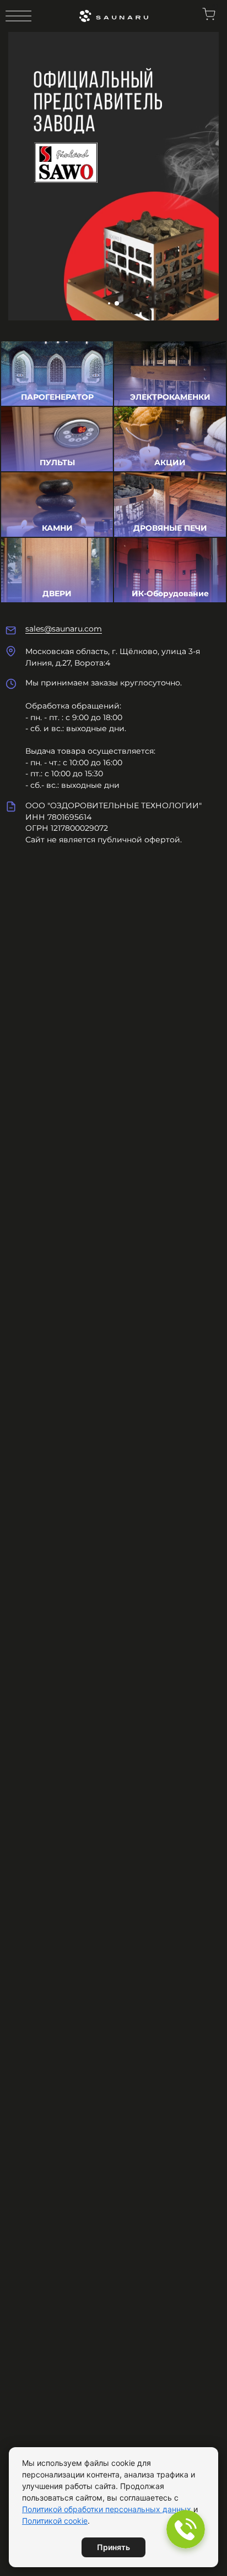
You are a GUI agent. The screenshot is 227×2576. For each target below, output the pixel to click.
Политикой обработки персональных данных (107, 2509)
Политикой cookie (55, 2521)
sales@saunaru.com (64, 629)
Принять (113, 2547)
